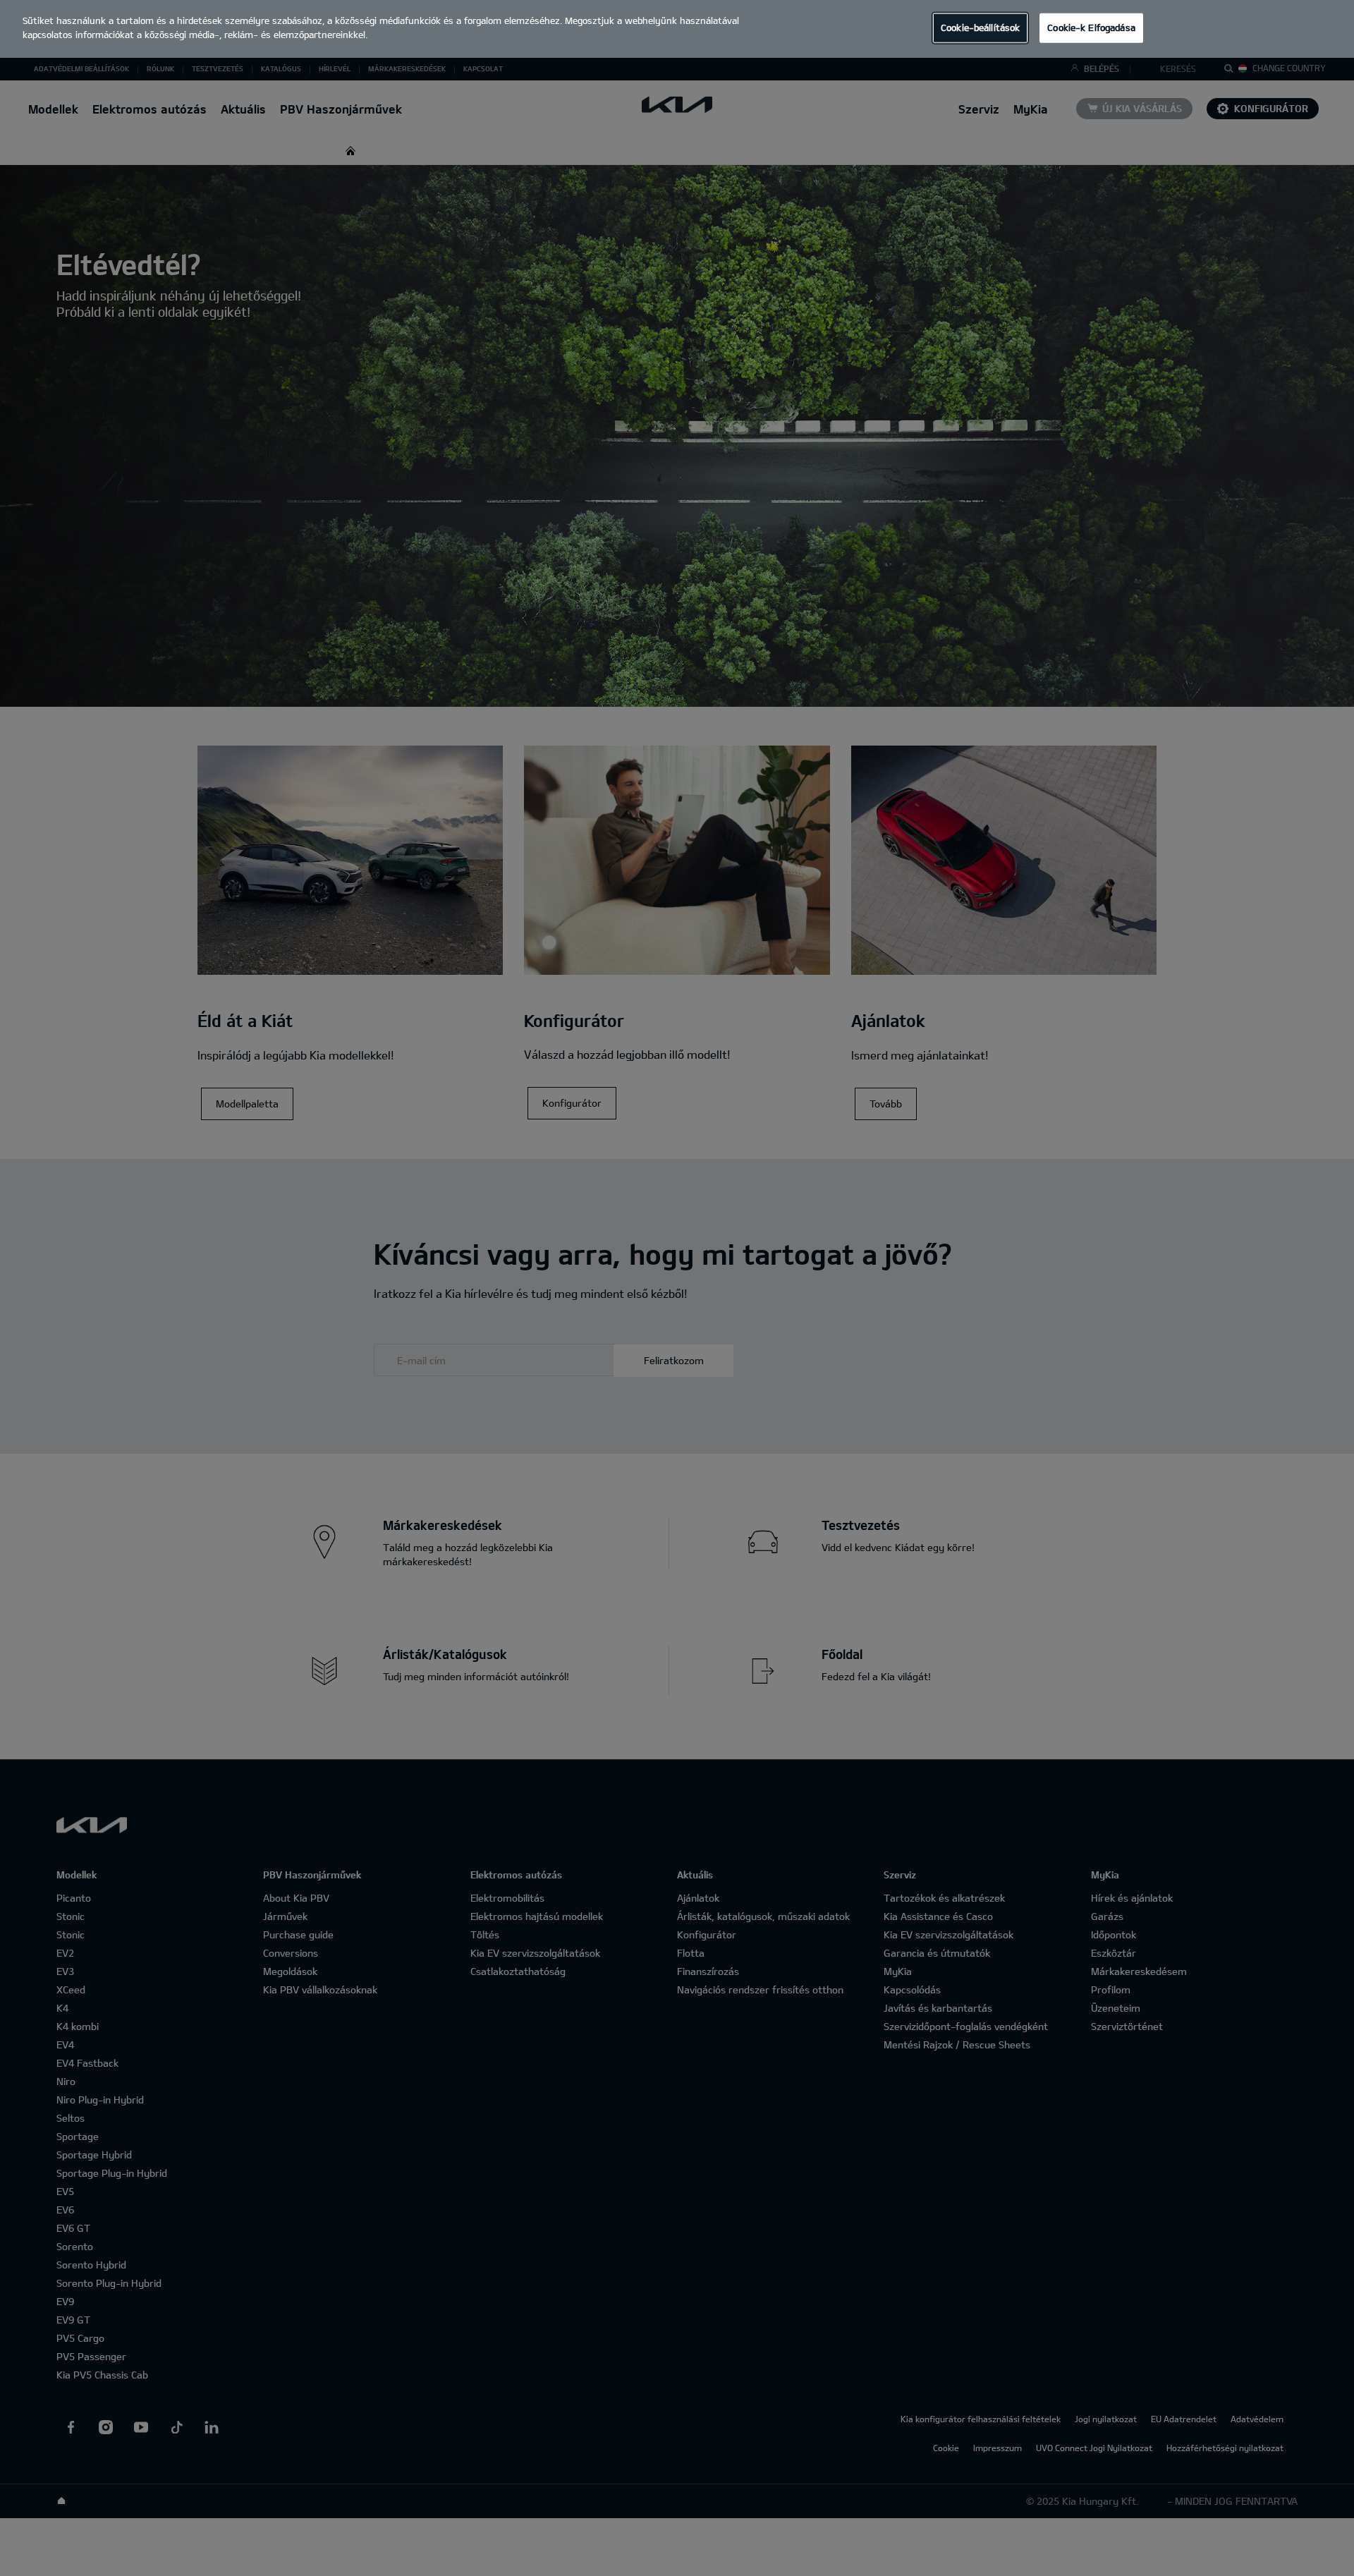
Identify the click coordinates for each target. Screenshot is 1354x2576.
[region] (677, 29)
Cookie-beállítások (980, 28)
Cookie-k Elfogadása (1091, 28)
